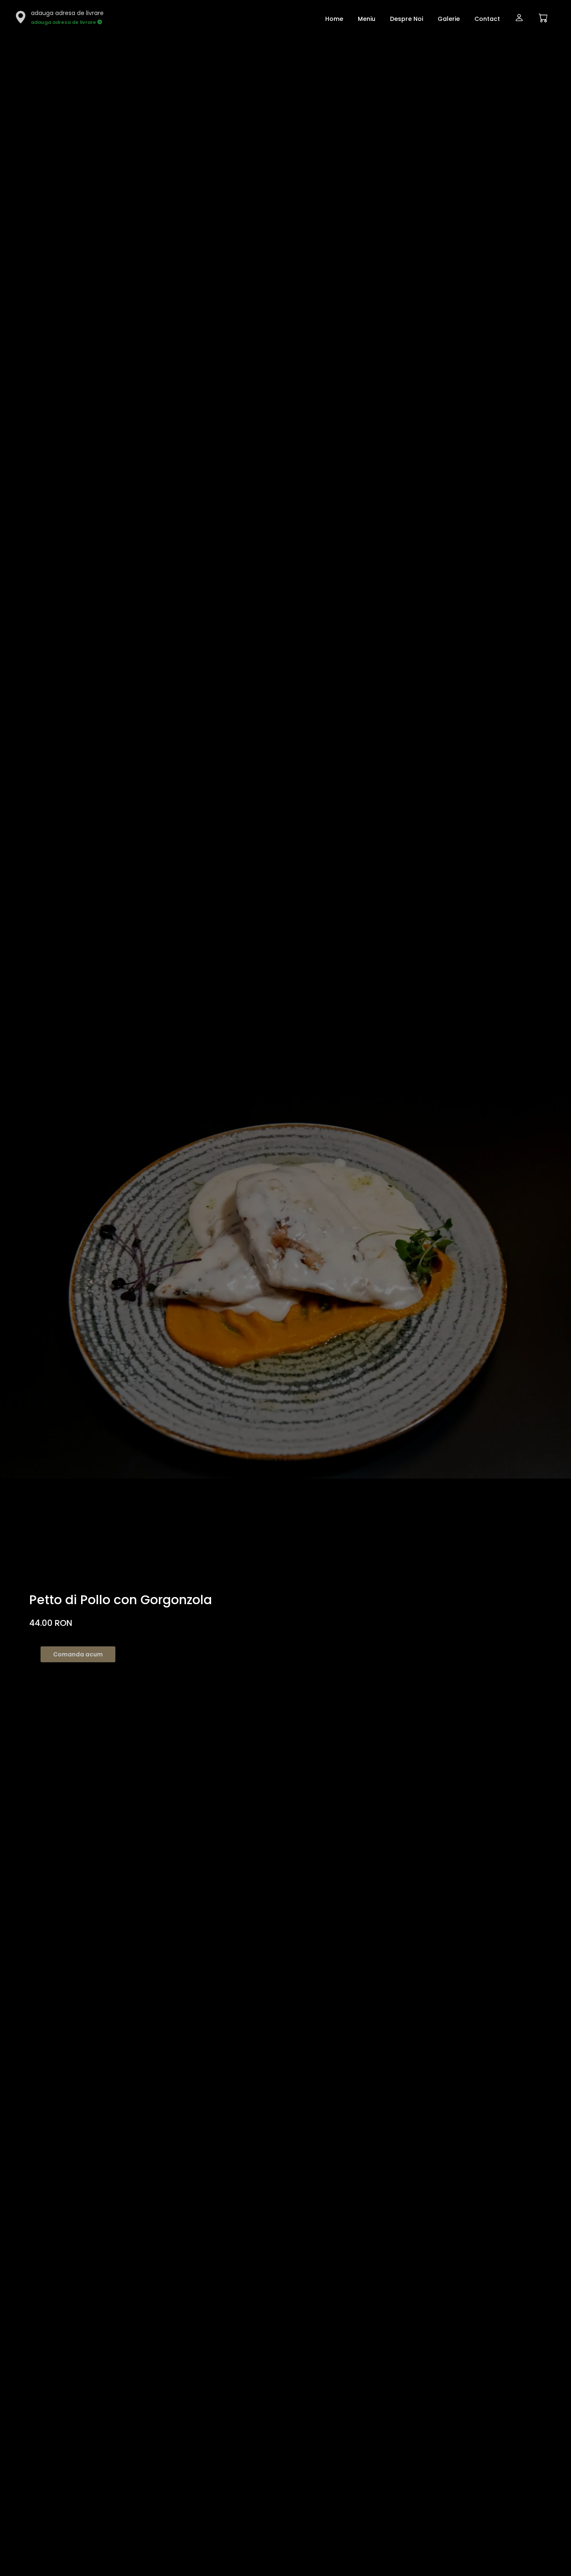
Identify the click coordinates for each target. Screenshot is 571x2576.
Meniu (367, 19)
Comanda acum (78, 1654)
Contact (487, 19)
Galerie (449, 19)
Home (334, 19)
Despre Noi (407, 19)
